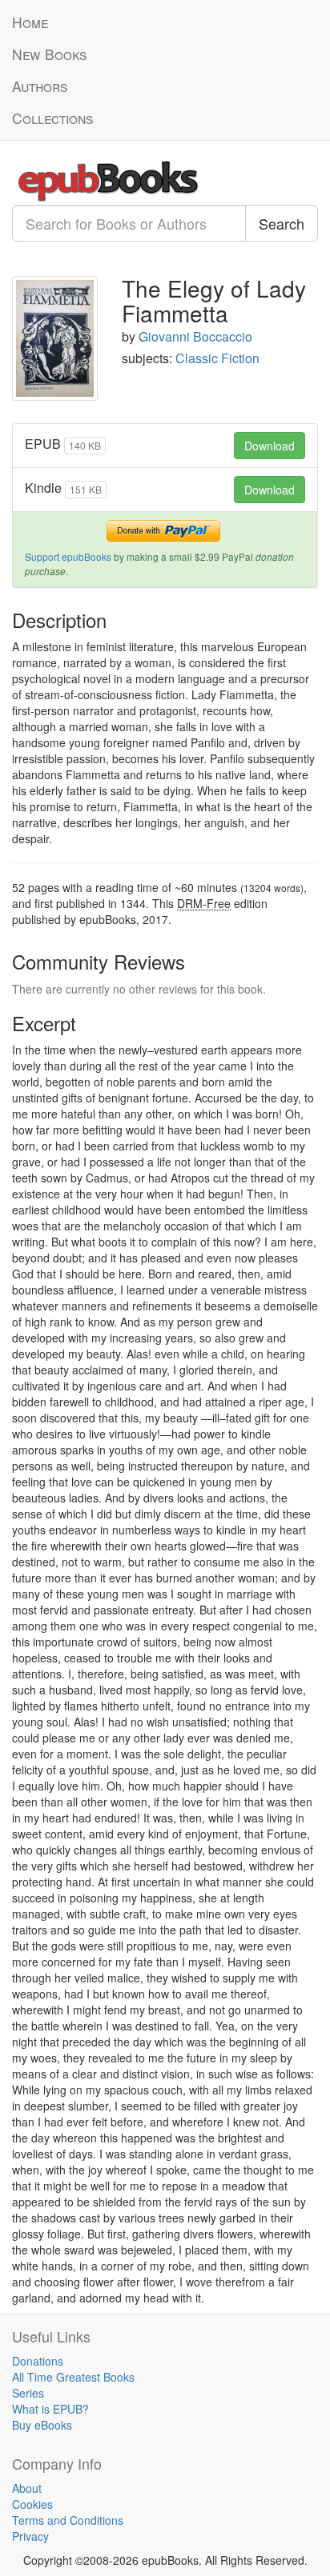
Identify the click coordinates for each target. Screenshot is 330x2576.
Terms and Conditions (68, 2520)
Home (30, 22)
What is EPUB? (50, 2409)
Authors (40, 86)
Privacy (30, 2536)
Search (282, 223)
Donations (38, 2361)
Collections (52, 118)
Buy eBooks (42, 2425)
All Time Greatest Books (73, 2377)
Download (270, 446)
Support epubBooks (68, 556)
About (27, 2488)
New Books (49, 54)
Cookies (32, 2504)
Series (28, 2393)
